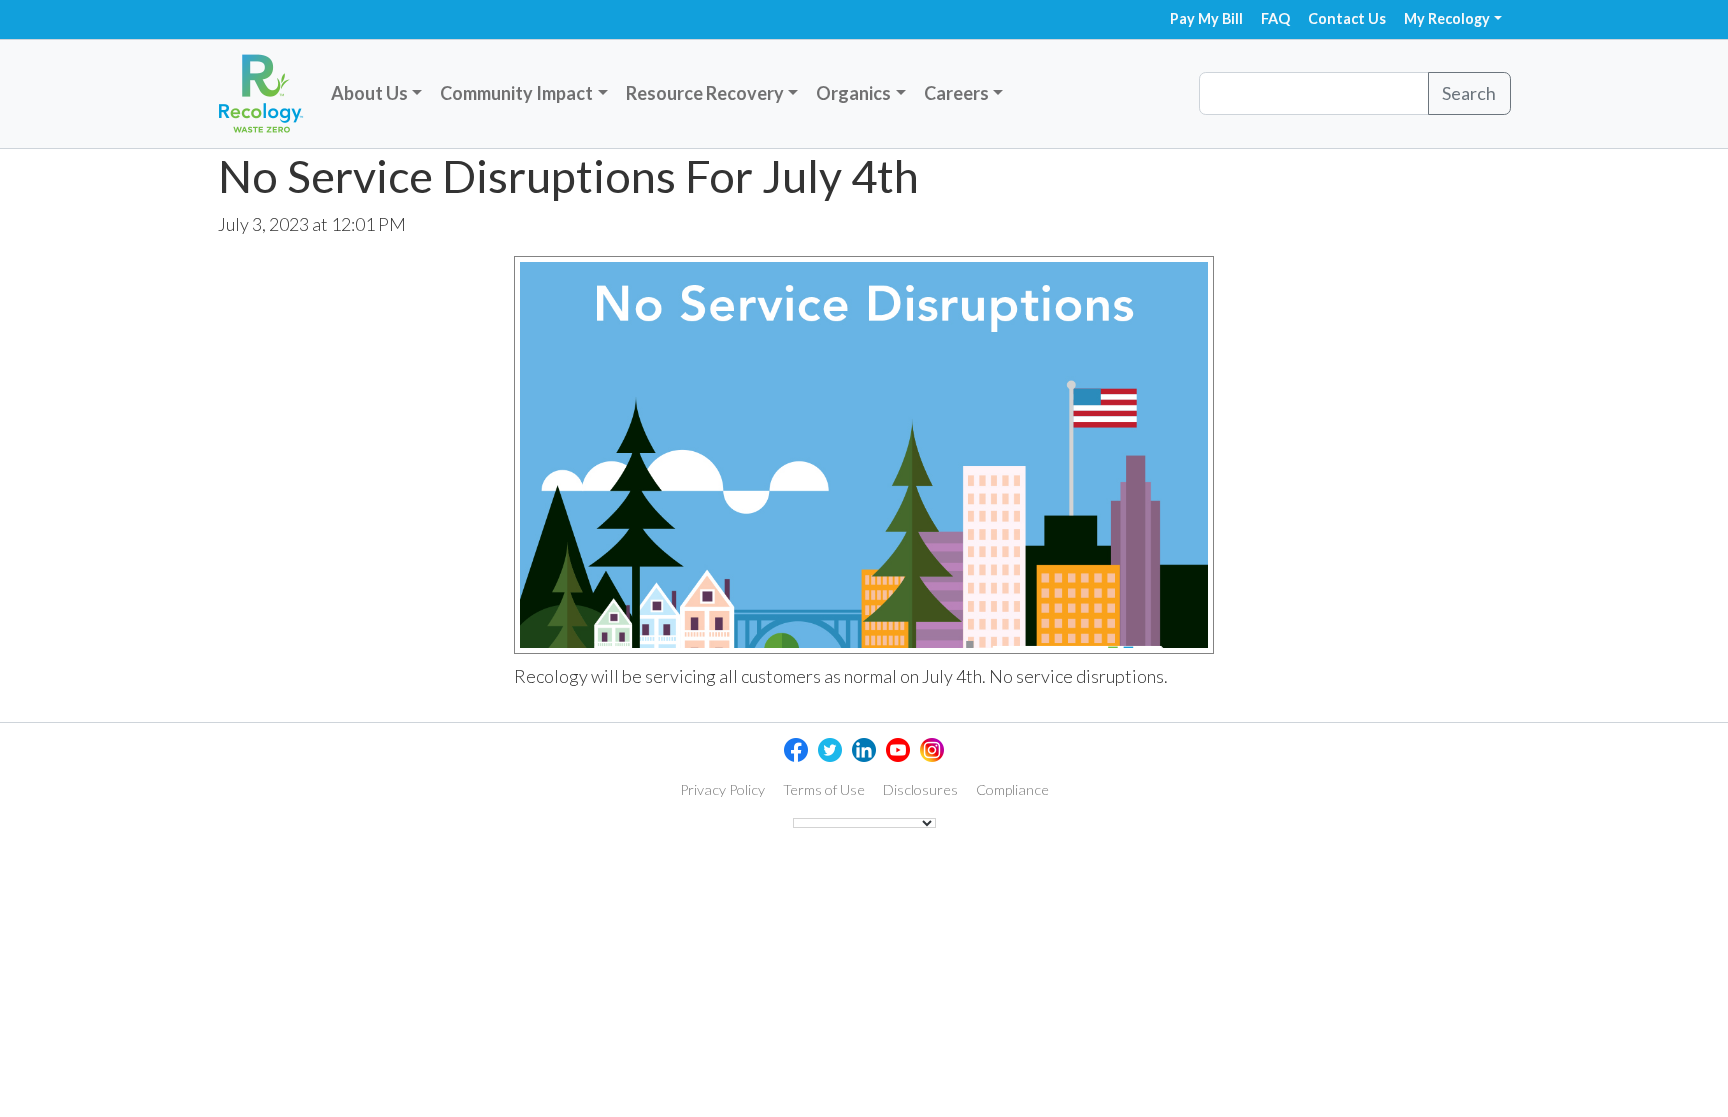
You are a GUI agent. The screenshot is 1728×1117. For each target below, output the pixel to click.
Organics (853, 93)
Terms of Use (824, 789)
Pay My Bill (1206, 18)
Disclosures (920, 789)
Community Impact (516, 93)
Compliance (1012, 789)
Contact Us (1347, 18)
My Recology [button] (1447, 18)
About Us (369, 93)
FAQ (1275, 18)
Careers (956, 93)
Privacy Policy (722, 789)
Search (1469, 93)
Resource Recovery (705, 93)
